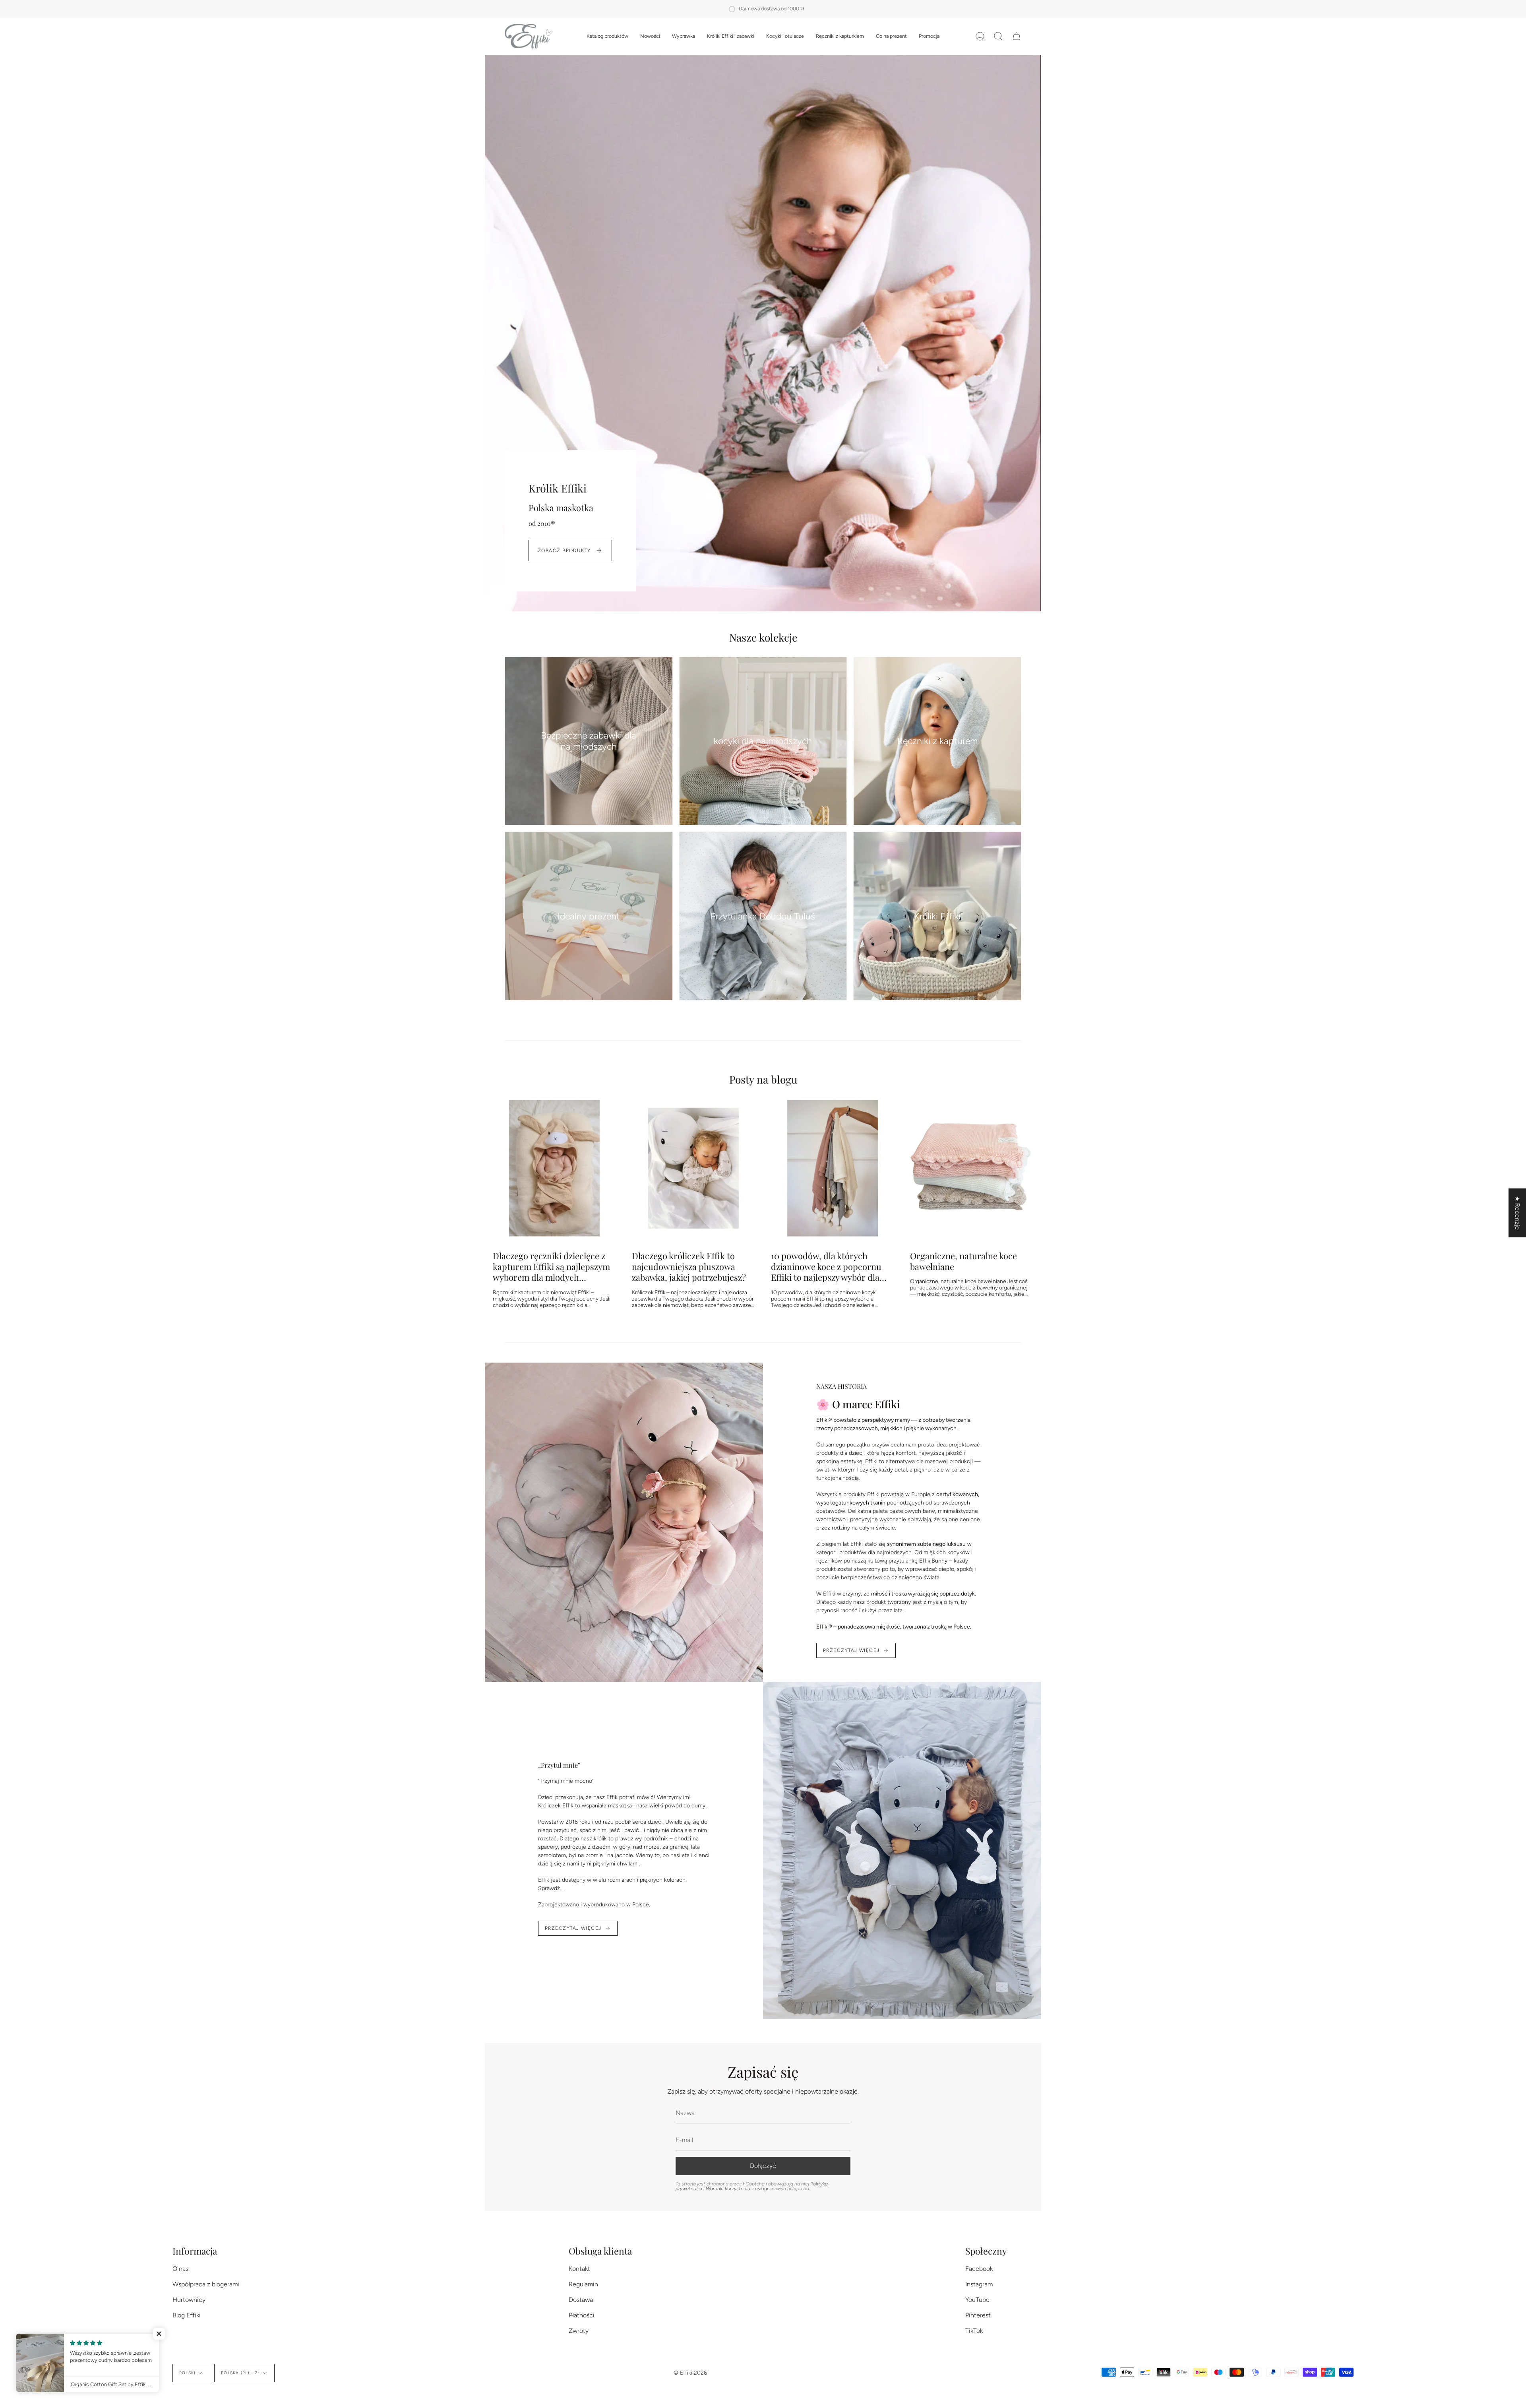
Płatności (582, 2315)
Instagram (979, 2284)
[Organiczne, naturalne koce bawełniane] (972, 1168)
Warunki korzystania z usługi (738, 2189)
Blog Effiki (187, 2315)
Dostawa (581, 2300)
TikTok (974, 2331)
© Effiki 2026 (690, 2373)
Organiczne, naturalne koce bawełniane (963, 1261)
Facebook (979, 2269)
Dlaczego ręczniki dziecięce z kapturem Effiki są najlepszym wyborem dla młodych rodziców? (551, 1266)
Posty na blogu (763, 1079)
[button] (607, 36)
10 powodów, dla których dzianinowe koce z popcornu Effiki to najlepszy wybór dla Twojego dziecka (826, 1266)
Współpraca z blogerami (206, 2284)
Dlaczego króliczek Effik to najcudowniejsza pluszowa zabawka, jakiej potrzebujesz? (689, 1266)
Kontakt (579, 2269)
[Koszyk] (1017, 36)
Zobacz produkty (564, 551)
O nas (180, 2269)
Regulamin (583, 2284)
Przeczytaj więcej (851, 1650)
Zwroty (579, 2331)
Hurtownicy (189, 2300)
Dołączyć (763, 2166)
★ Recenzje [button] (1517, 1213)
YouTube (977, 2300)
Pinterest (978, 2315)
